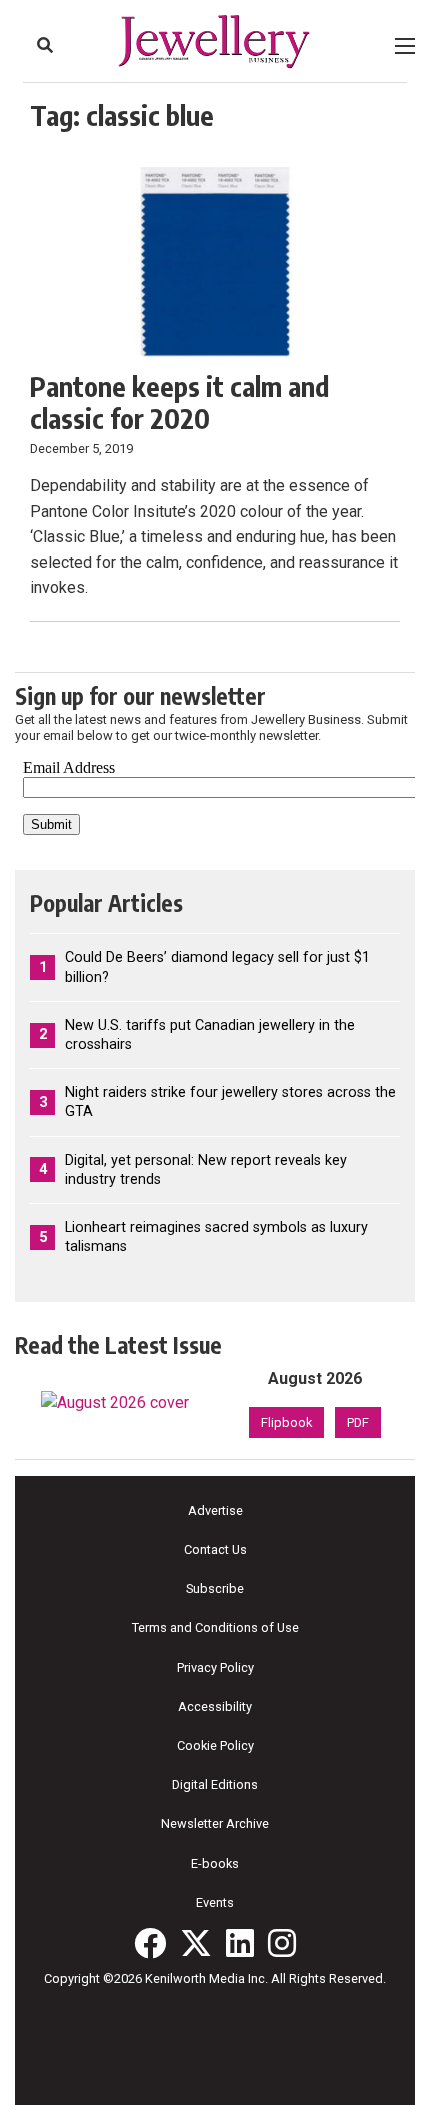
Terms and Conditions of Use (215, 1627)
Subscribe (215, 1588)
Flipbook (286, 1422)
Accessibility (215, 1706)
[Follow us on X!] (196, 1943)
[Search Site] (45, 45)
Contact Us (215, 1549)
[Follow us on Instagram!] (282, 1943)
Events (215, 1902)
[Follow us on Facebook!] (150, 1943)
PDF (358, 1422)
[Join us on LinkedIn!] (240, 1943)
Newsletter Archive (215, 1823)
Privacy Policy (215, 1667)
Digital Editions (215, 1784)
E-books (215, 1863)
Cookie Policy (215, 1745)
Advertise (215, 1510)
